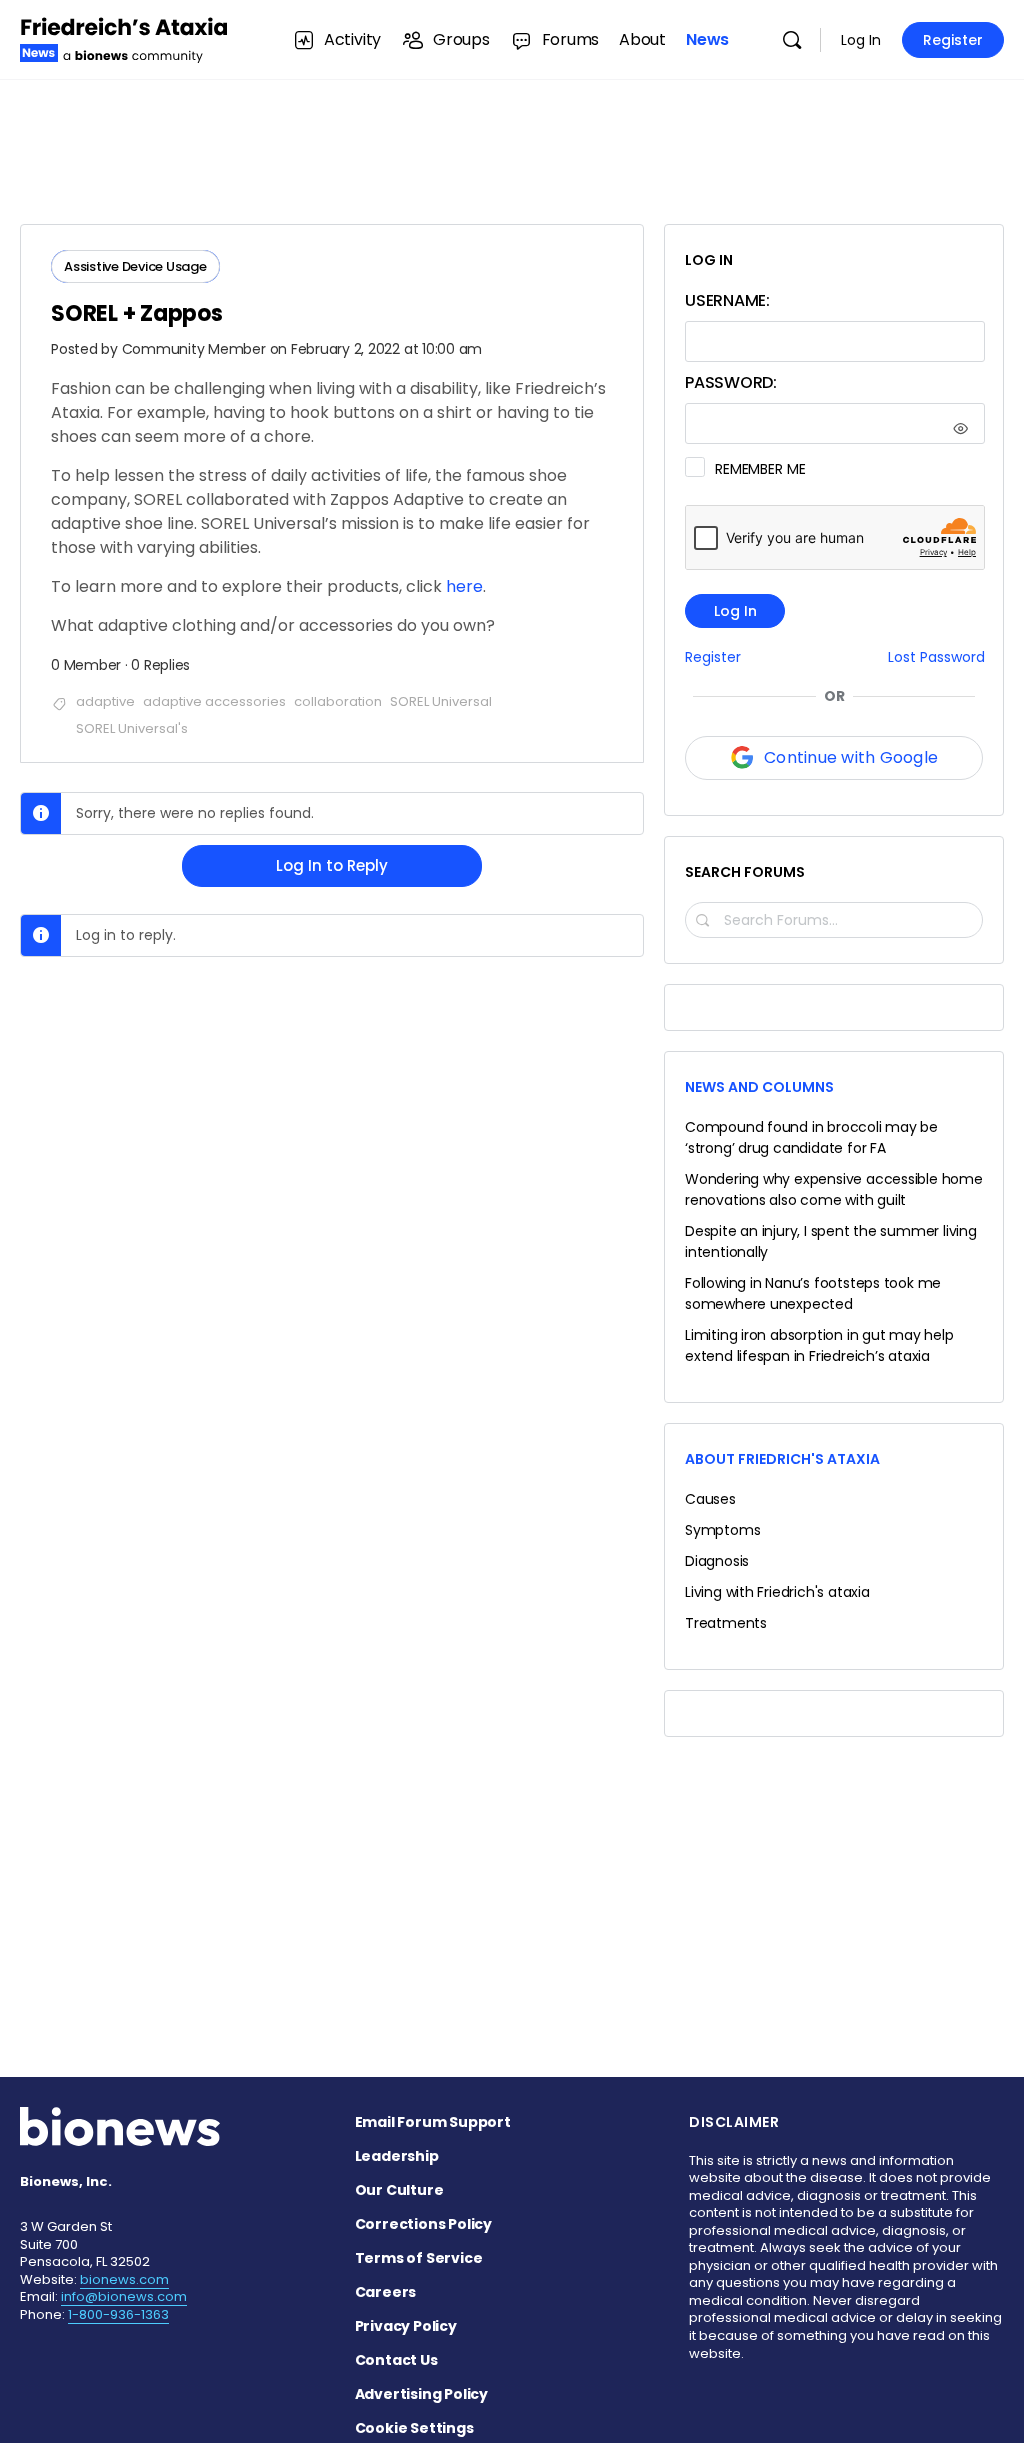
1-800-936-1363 (118, 2314)
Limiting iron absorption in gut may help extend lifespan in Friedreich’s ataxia (819, 1345)
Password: (731, 382)
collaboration (338, 701)
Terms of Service (419, 2258)
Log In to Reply (332, 865)
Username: (727, 300)
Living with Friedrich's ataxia (777, 1592)
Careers (386, 2292)
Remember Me (760, 469)
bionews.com (124, 2279)
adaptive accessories (214, 701)
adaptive (105, 701)
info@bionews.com (124, 2296)
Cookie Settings (414, 2428)
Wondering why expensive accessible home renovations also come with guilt (834, 1189)
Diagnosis (717, 1561)
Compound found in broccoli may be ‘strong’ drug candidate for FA (811, 1137)
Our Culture (399, 2190)
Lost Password (936, 657)
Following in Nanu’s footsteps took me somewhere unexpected (813, 1293)
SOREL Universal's (132, 728)
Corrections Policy (423, 2224)
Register (953, 40)
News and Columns (759, 1087)
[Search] (792, 40)
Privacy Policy (406, 2326)
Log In (861, 40)
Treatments (726, 1623)
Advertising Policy (421, 2394)
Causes (710, 1499)
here (464, 586)
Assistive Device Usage (135, 266)
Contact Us (396, 2360)
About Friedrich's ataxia (782, 1459)
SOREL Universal (441, 701)
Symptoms (722, 1530)
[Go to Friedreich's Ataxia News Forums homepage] (124, 37)
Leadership (397, 2156)
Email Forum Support (433, 2122)
